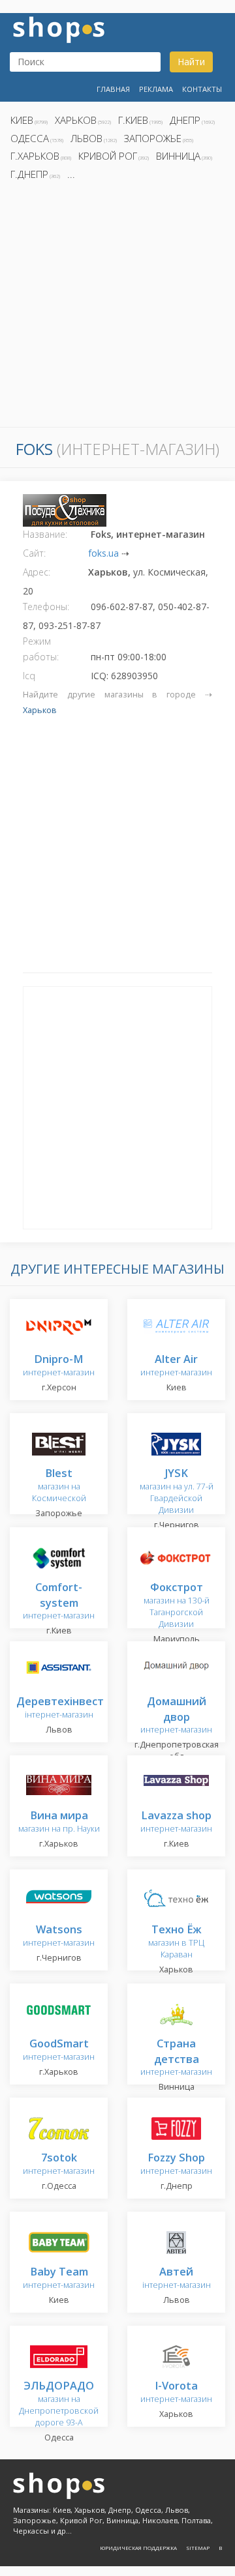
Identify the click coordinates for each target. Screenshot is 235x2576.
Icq (29, 676)
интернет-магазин (59, 1366)
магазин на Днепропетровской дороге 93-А (59, 2404)
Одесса (30, 138)
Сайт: (34, 553)
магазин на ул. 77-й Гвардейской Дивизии (177, 1492)
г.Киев (133, 120)
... (71, 174)
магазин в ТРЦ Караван (176, 1942)
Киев (22, 120)
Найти (191, 62)
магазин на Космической (59, 1486)
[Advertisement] (117, 308)
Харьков (76, 120)
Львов (86, 138)
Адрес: (37, 572)
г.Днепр (29, 174)
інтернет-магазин (60, 1708)
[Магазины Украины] (59, 28)
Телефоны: (46, 607)
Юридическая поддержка (138, 2548)
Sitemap (198, 2548)
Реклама (156, 89)
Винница (178, 156)
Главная (113, 89)
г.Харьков (35, 156)
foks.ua (103, 553)
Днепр (185, 120)
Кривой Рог (108, 156)
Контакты (202, 89)
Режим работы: (41, 649)
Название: (45, 534)
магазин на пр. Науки (59, 1822)
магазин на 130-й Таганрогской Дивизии (177, 1606)
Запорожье (153, 138)
